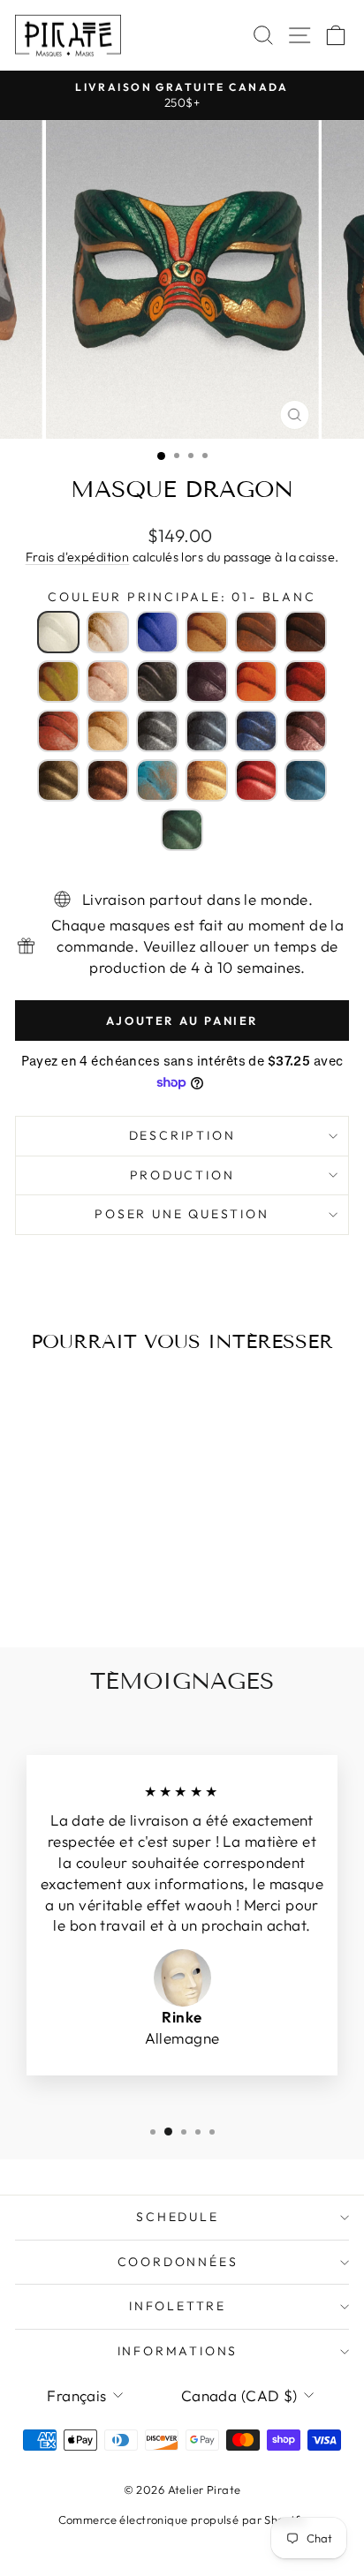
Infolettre (178, 2306)
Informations (178, 2351)
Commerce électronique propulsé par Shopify (182, 2520)
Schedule (177, 2217)
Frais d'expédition (78, 557)
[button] (58, 632)
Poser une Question (182, 1214)
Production (182, 1175)
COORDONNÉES (178, 2262)
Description (182, 1135)
